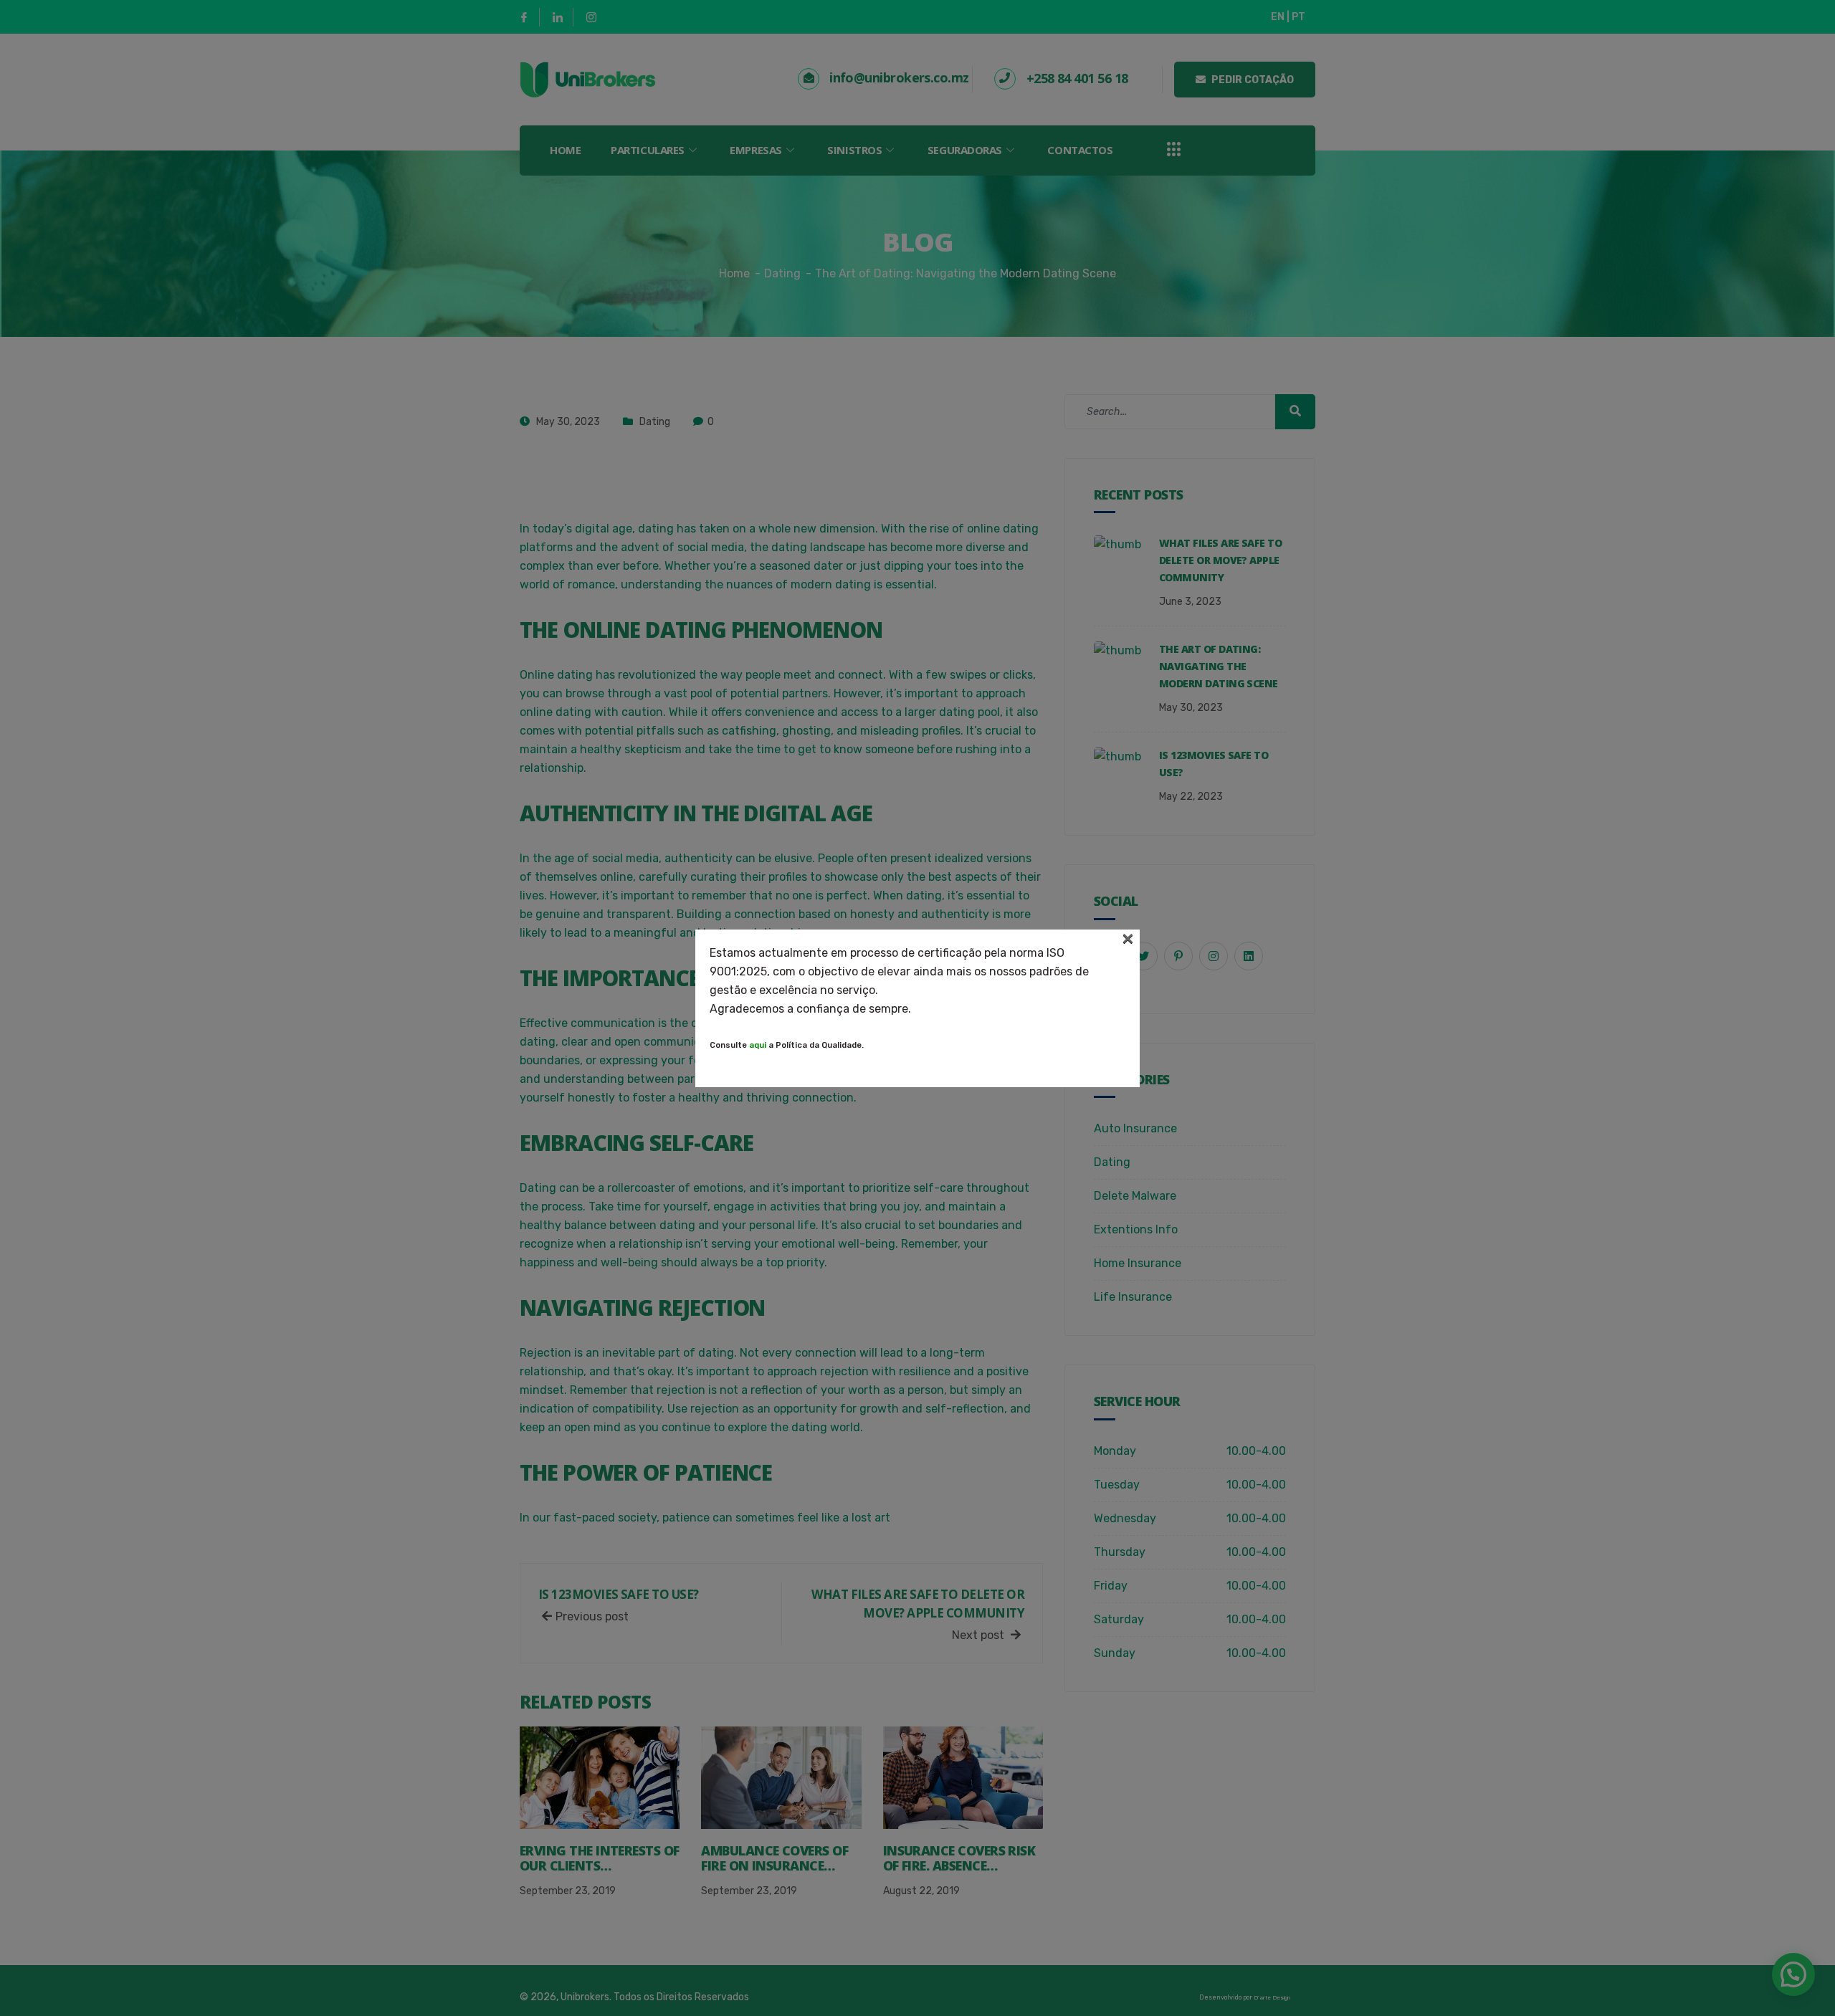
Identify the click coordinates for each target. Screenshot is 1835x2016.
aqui (758, 1045)
